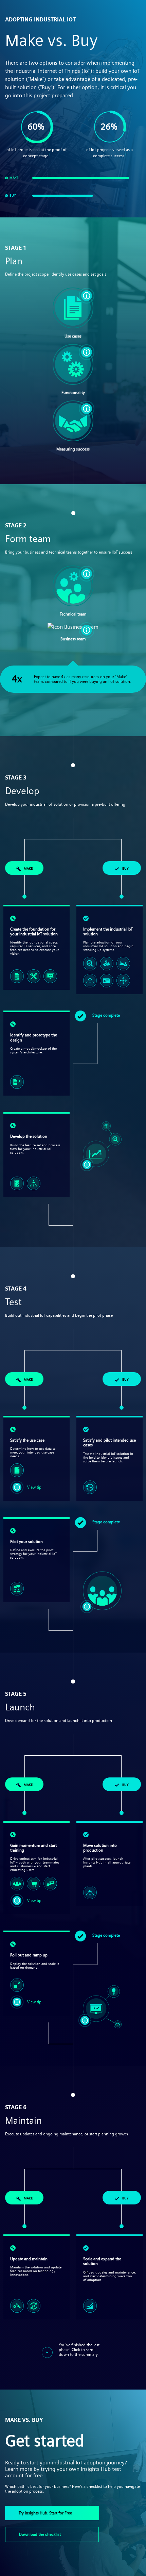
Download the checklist (40, 2534)
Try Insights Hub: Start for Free (45, 2513)
